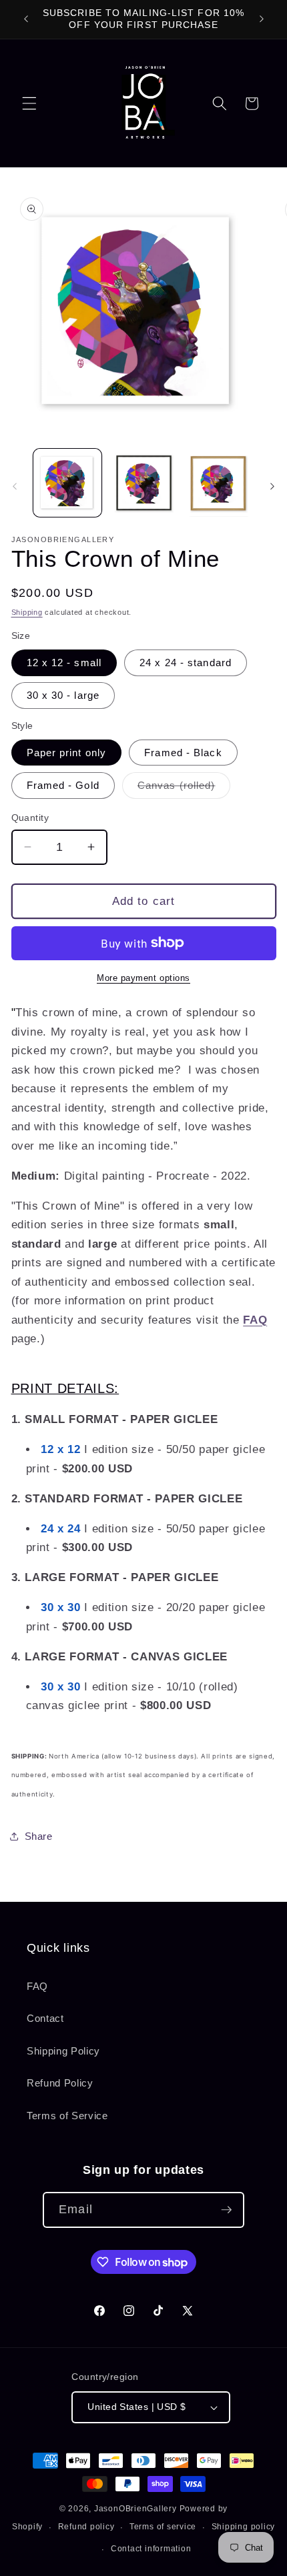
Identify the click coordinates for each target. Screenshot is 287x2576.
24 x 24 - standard (186, 663)
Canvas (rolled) (184, 789)
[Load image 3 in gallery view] (219, 483)
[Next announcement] (262, 19)
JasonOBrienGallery (135, 2509)
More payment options (143, 978)
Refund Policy (60, 2083)
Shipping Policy (63, 2051)
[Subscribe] (226, 2210)
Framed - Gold (63, 785)
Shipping (27, 612)
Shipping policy (244, 2527)
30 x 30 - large (63, 695)
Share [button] (39, 1836)
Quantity (30, 818)
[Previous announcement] (26, 19)
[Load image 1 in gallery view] (68, 483)
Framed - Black (183, 753)
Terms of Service (67, 2116)
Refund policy (86, 2527)
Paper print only (67, 753)
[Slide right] (272, 487)
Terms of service (163, 2527)
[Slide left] (15, 487)
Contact (45, 2018)
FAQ (37, 1986)
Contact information (151, 2549)
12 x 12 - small (64, 663)
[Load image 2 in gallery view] (143, 483)
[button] (29, 103)
